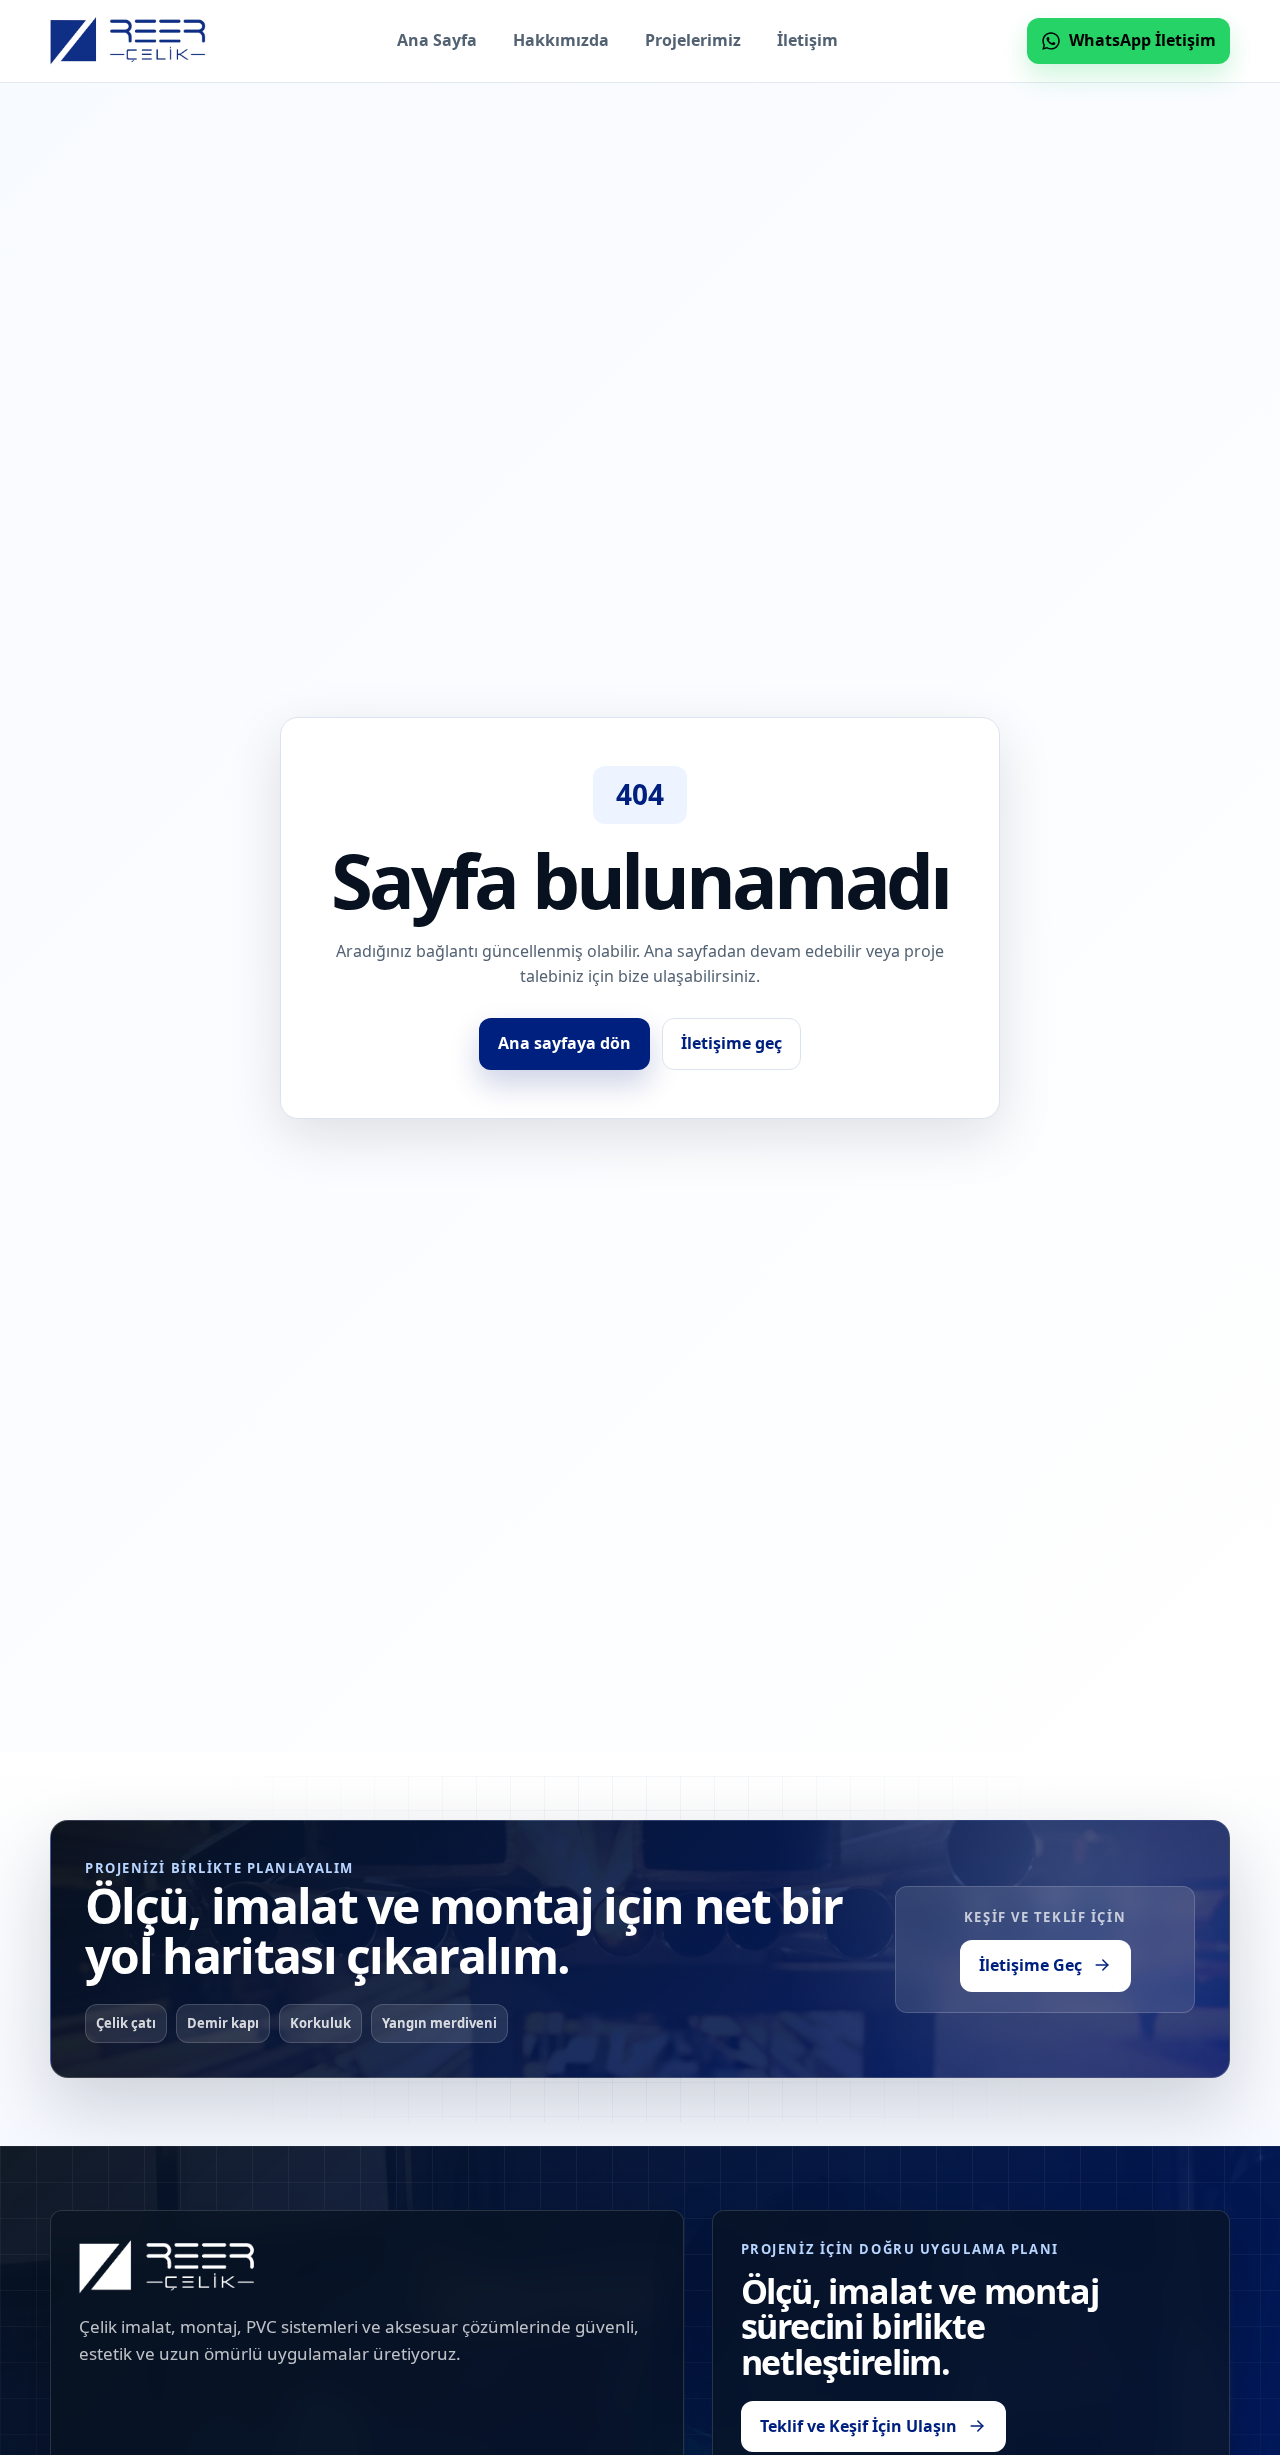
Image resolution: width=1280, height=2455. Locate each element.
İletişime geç (731, 1043)
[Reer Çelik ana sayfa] (129, 41)
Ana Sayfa (437, 40)
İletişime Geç (1030, 1965)
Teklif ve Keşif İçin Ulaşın (858, 2425)
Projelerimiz (693, 40)
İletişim (807, 40)
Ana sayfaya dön (564, 1043)
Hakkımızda (561, 40)
